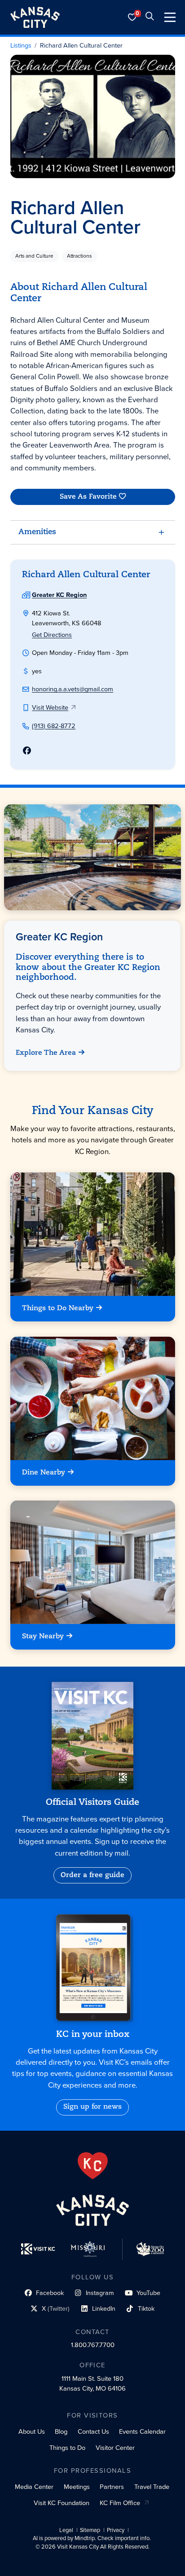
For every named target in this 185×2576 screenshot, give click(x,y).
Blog (61, 2431)
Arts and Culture (34, 256)
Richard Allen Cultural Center (81, 46)
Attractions (79, 256)
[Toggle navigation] (170, 17)
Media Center (34, 2487)
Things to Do (67, 2448)
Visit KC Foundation (62, 2503)
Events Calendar (142, 2431)
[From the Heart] (93, 2166)
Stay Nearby (43, 1637)
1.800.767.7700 (93, 2345)
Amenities (37, 532)
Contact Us (93, 2431)
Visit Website (50, 707)
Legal (66, 2530)
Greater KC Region (59, 595)
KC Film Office (120, 2503)
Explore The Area (46, 1053)
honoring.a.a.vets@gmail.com (73, 689)
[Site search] (150, 17)
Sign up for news (92, 2107)
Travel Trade (152, 2487)
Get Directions (52, 635)
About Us (32, 2431)
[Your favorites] (132, 17)
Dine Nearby (44, 1473)
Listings (21, 46)
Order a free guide (92, 1875)
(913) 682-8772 (54, 726)
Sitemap (90, 2530)
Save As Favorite (88, 497)
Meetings (77, 2487)
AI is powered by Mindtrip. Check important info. (92, 2538)
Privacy (116, 2530)
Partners (112, 2487)
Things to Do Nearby (58, 1308)
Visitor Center (115, 2448)
